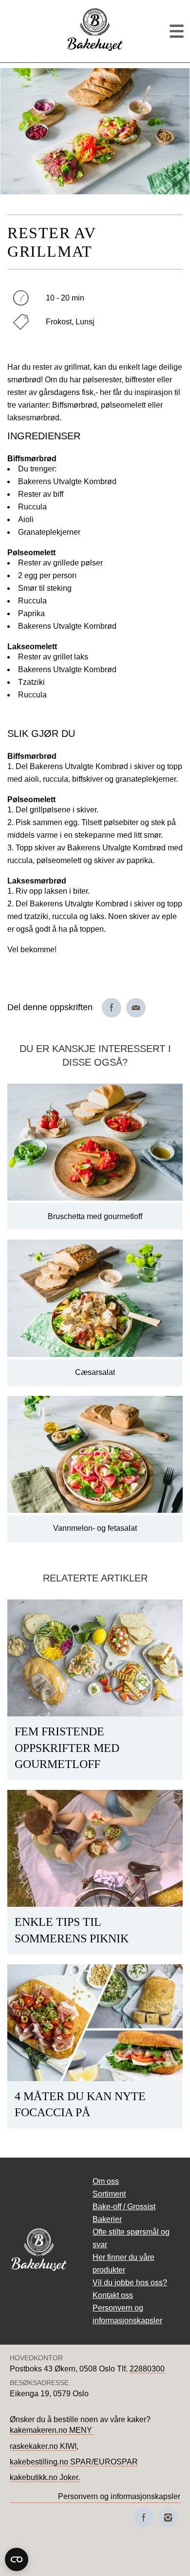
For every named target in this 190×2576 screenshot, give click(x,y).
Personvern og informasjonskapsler (119, 2496)
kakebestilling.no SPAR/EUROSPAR (74, 2462)
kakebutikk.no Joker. (45, 2477)
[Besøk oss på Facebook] (144, 2518)
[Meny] (177, 31)
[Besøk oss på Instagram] (168, 2518)
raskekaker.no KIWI (43, 2446)
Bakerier (107, 2219)
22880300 (147, 2369)
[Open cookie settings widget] (17, 2559)
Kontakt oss (113, 2295)
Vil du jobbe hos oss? (130, 2283)
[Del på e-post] (136, 1008)
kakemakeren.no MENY (52, 2430)
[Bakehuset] (95, 49)
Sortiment (109, 2194)
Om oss (106, 2181)
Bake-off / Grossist (124, 2207)
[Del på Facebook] (112, 1008)
